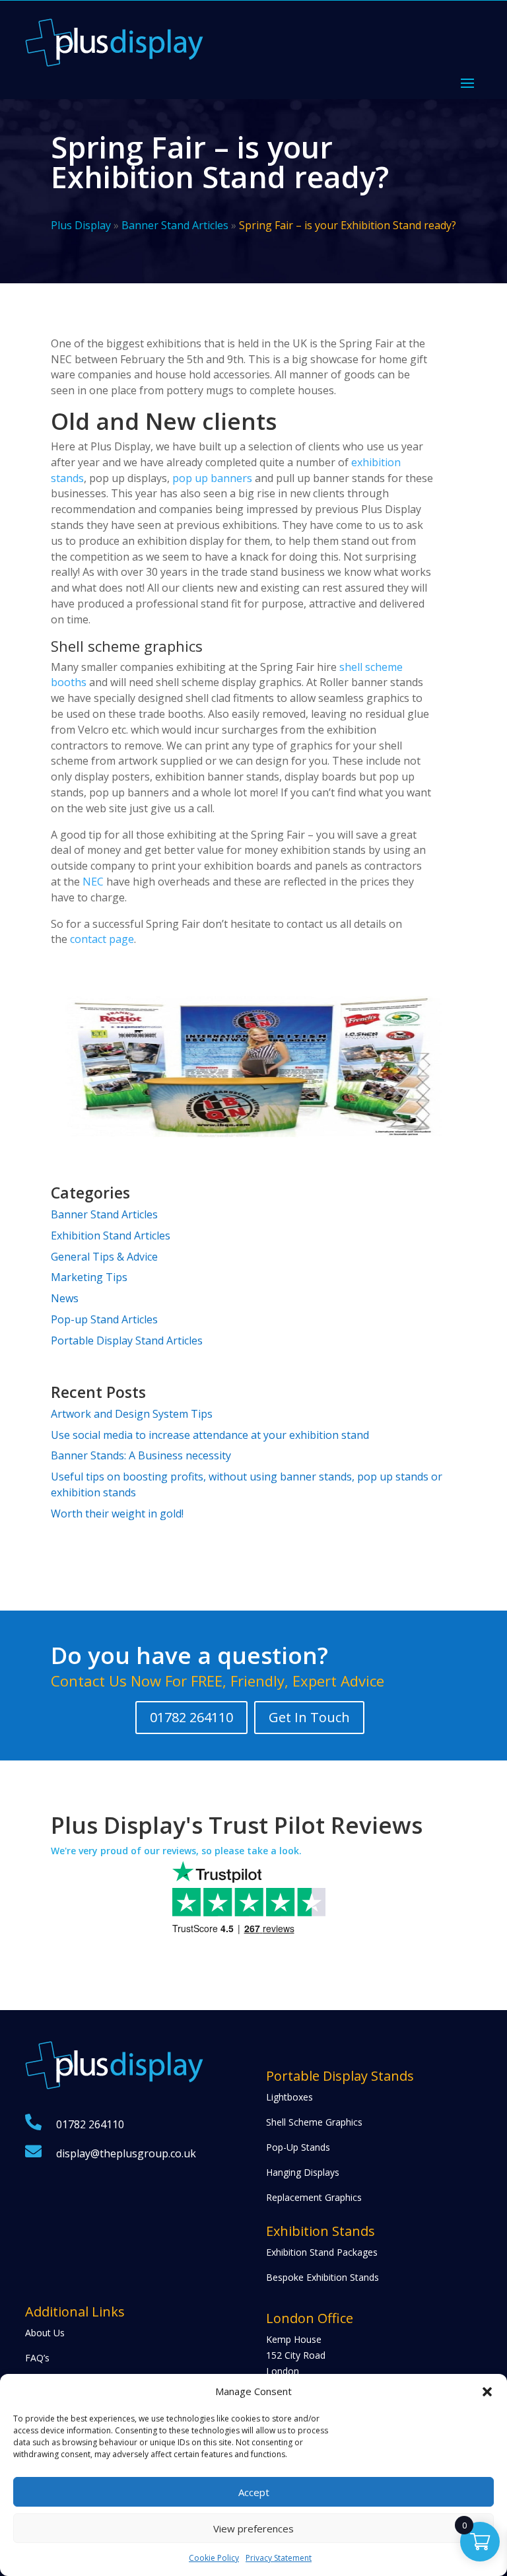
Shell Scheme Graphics (314, 2122)
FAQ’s (37, 2358)
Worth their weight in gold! (117, 1514)
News (65, 1298)
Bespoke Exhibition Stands (322, 2277)
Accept (254, 2492)
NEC (93, 882)
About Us (45, 2333)
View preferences (253, 2528)
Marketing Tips (89, 1277)
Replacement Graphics (314, 2197)
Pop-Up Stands (298, 2147)
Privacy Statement (279, 2558)
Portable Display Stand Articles (127, 1340)
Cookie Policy (214, 2558)
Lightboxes (289, 2097)
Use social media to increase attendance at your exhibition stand (210, 1435)
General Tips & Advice (104, 1257)
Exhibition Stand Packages (322, 2252)
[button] (487, 2392)
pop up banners (212, 478)
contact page (102, 939)
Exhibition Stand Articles (111, 1236)
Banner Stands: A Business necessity (141, 1455)
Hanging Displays (303, 2172)
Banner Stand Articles (175, 225)
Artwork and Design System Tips (132, 1414)
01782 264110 (191, 1717)
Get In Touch (309, 1717)
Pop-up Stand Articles (104, 1319)
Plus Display (81, 225)
